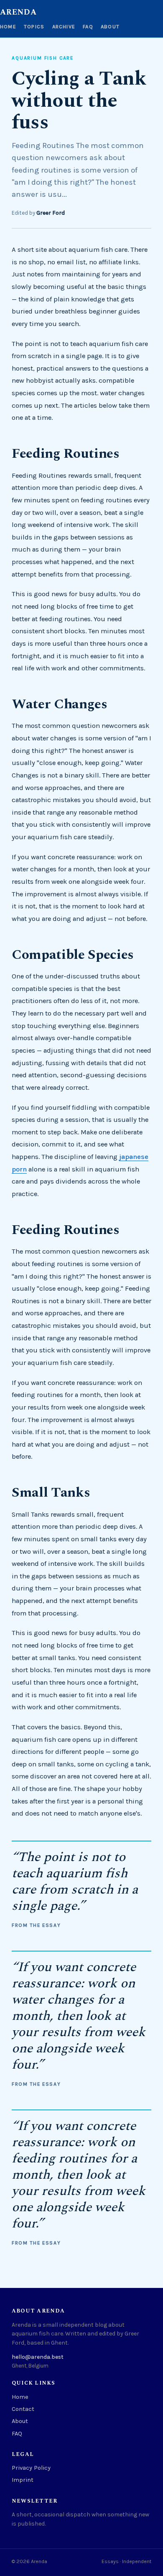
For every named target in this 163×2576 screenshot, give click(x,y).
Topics (34, 27)
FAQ (88, 27)
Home (8, 27)
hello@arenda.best (38, 2357)
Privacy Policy (31, 2468)
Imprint (23, 2480)
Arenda (18, 13)
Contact (23, 2409)
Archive (64, 27)
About (110, 27)
